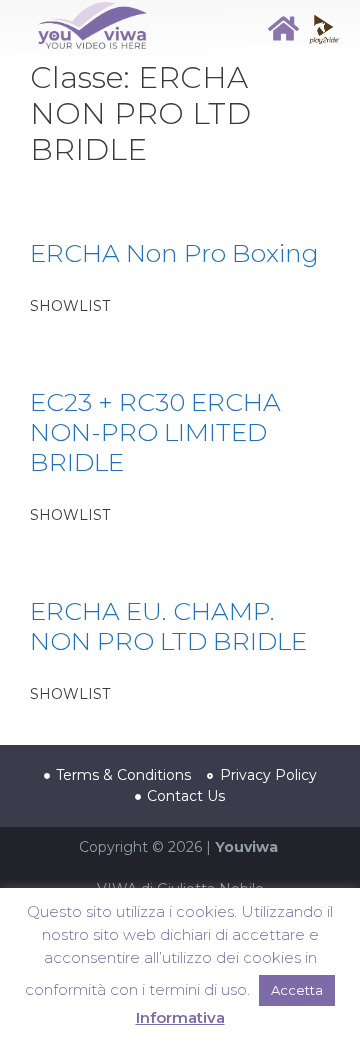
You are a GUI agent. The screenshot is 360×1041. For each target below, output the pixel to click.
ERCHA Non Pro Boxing (174, 253)
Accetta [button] (297, 990)
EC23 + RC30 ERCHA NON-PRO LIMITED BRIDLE (155, 432)
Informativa (180, 1017)
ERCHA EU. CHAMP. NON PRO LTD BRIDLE (168, 626)
